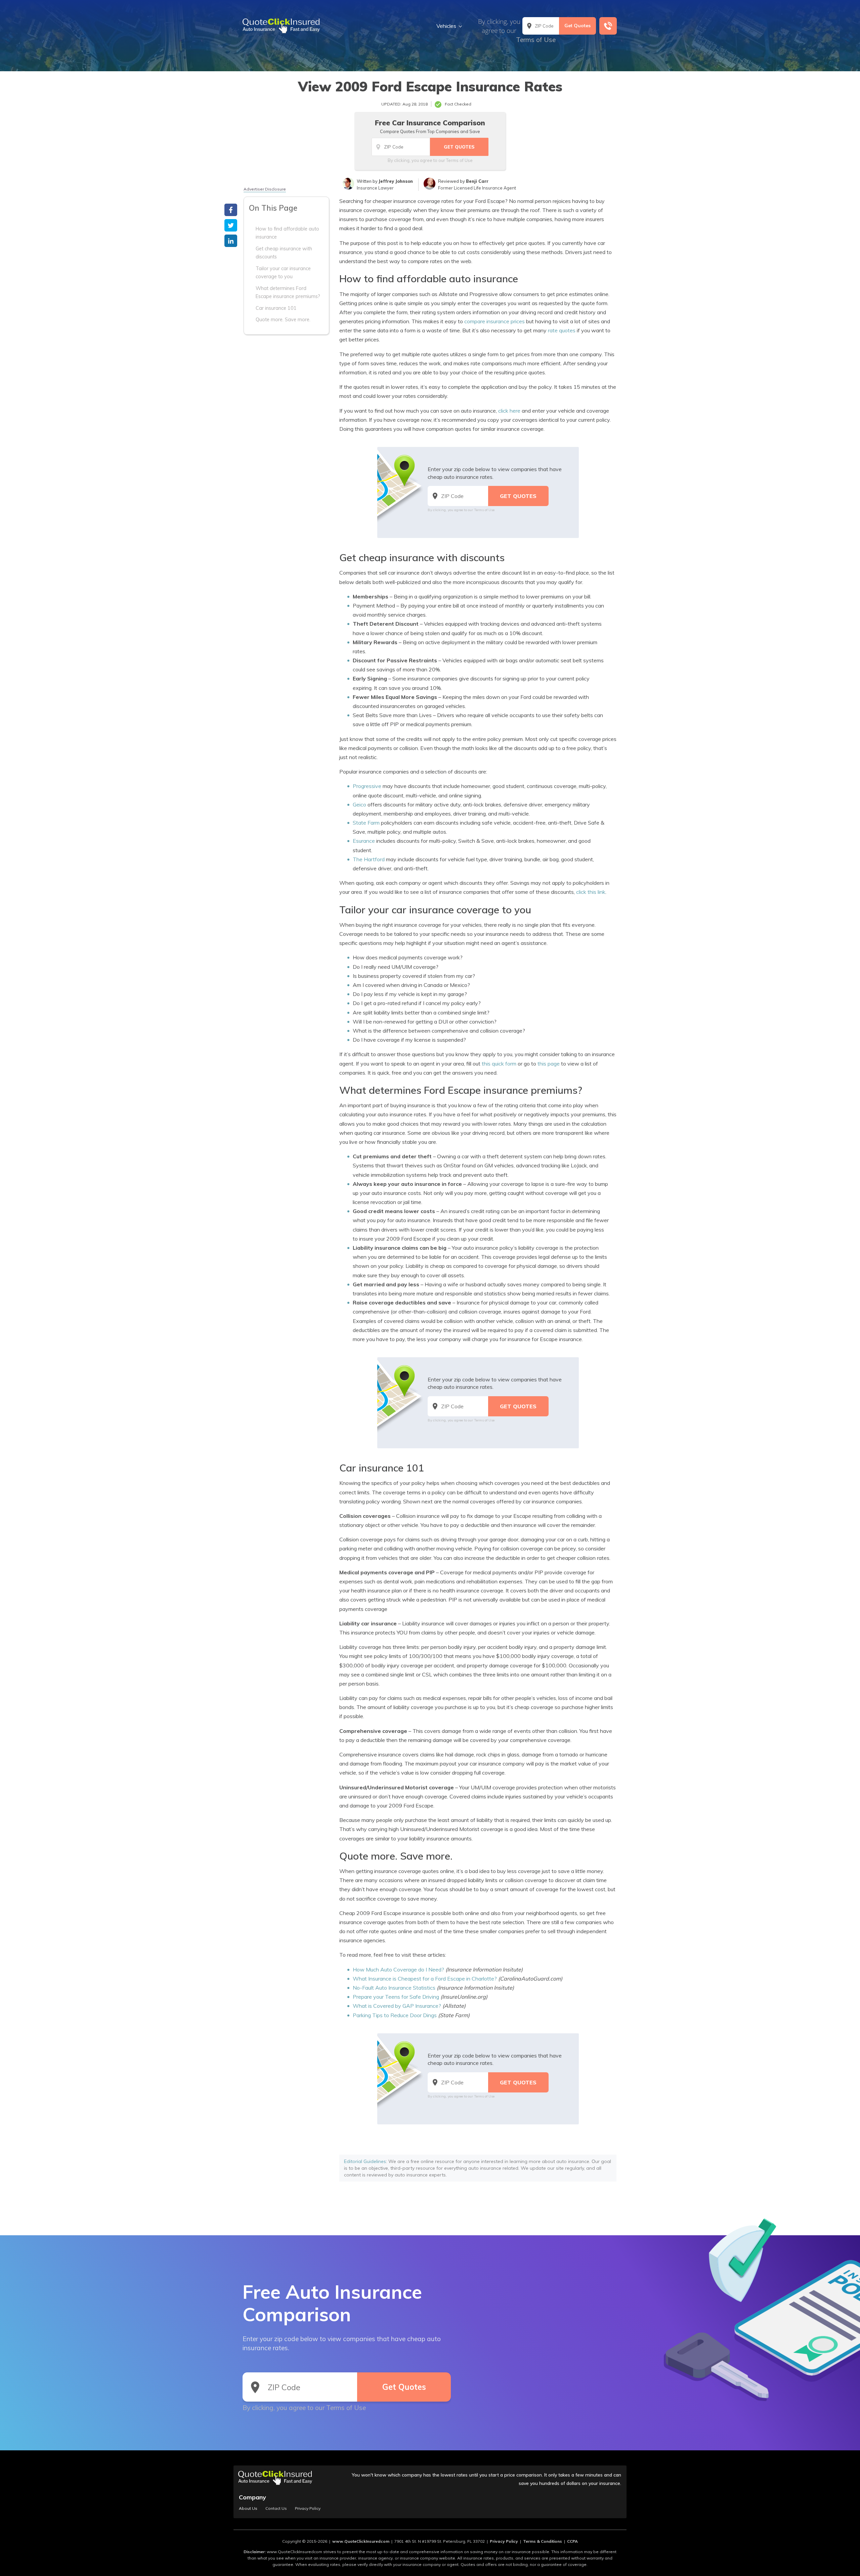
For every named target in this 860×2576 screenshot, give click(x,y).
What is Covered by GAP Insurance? (397, 2006)
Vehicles (446, 26)
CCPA (572, 2541)
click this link (591, 892)
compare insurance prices (494, 321)
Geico (359, 804)
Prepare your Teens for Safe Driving (396, 1997)
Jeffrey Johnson (396, 181)
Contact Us (276, 2508)
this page (549, 1064)
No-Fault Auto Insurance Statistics (394, 1988)
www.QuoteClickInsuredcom (361, 2541)
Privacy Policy (308, 2508)
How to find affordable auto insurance (287, 233)
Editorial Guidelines (365, 2161)
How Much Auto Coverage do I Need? (398, 1969)
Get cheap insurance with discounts (284, 253)
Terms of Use (536, 40)
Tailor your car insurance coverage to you (283, 273)
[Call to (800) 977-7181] (608, 26)
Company (252, 2497)
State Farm (366, 823)
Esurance (364, 841)
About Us (248, 2508)
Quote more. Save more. (283, 320)
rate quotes (562, 330)
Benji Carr (477, 181)
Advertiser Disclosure (265, 189)
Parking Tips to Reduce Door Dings (395, 2015)
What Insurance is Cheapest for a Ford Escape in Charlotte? (425, 1979)
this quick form (499, 1064)
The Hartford (369, 859)
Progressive (367, 786)
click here (509, 411)
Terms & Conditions (543, 2541)
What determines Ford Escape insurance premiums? (288, 292)
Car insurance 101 (276, 308)
